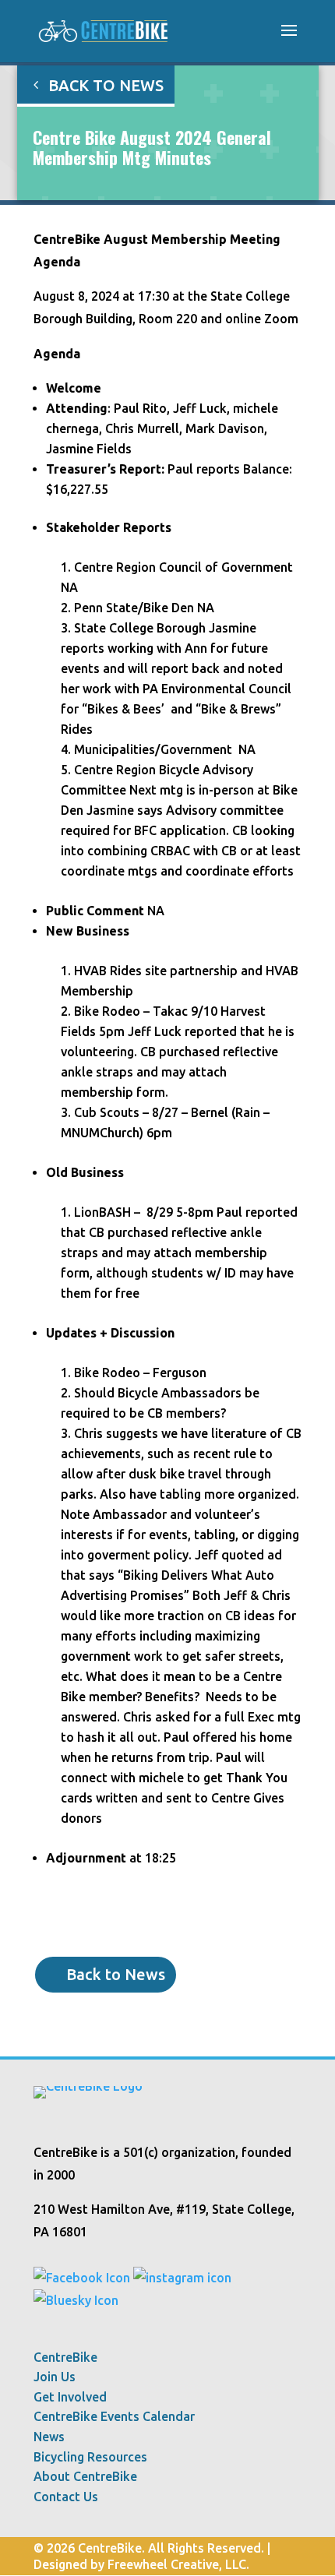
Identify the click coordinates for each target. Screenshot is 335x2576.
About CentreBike (85, 2477)
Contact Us (66, 2497)
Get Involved (70, 2397)
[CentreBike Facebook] (82, 2278)
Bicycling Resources (90, 2457)
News (49, 2437)
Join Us (55, 2377)
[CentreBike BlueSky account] (76, 2300)
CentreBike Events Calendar (114, 2417)
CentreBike (65, 2358)
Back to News (106, 85)
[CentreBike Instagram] (182, 2278)
